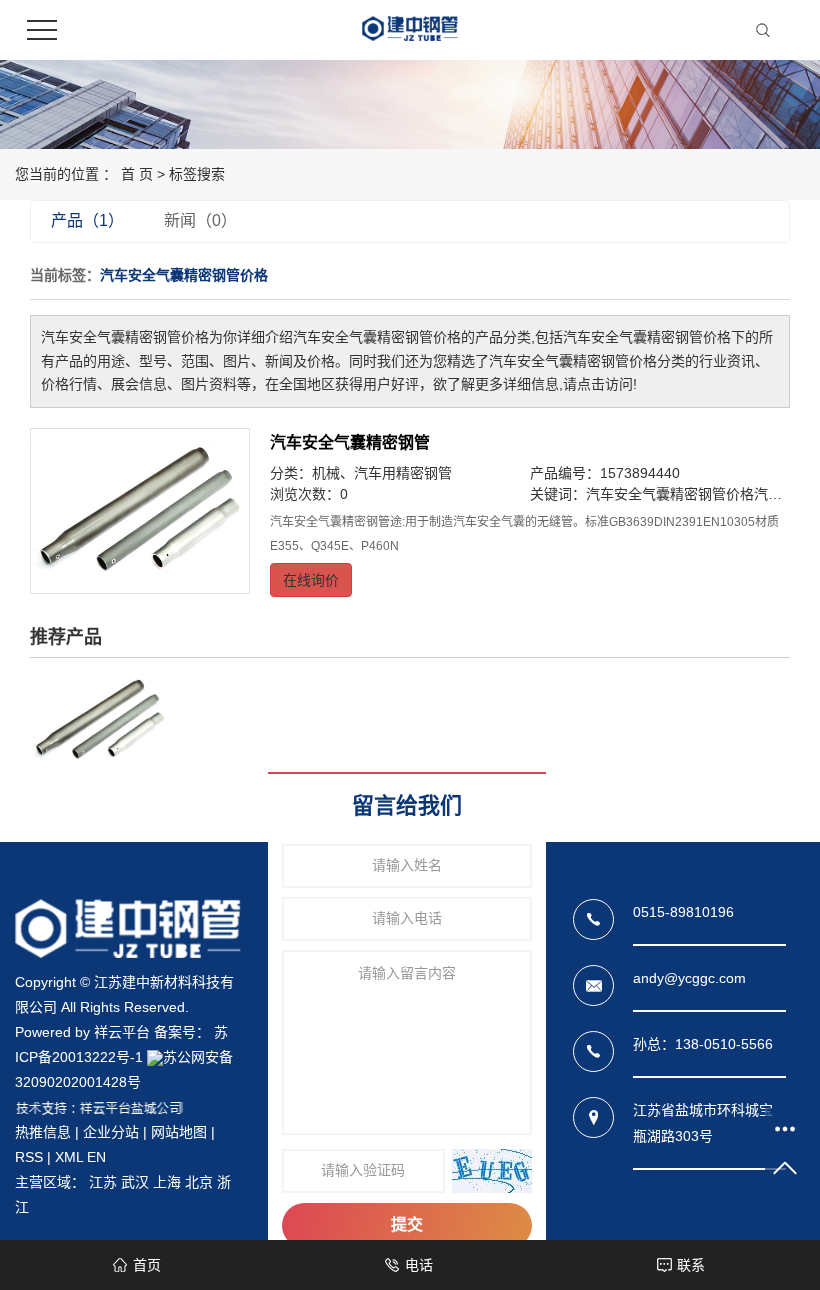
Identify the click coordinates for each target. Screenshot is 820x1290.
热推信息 (43, 1132)
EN (96, 1157)
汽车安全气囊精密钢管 (350, 442)
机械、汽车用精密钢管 (382, 473)
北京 (199, 1182)
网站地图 (179, 1132)
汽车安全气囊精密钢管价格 (670, 494)
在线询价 (311, 580)
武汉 (135, 1182)
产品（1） (87, 220)
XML (69, 1157)
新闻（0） (200, 220)
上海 (167, 1182)
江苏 (103, 1182)
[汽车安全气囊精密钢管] (140, 511)
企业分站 (111, 1132)
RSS (29, 1157)
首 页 (137, 174)
